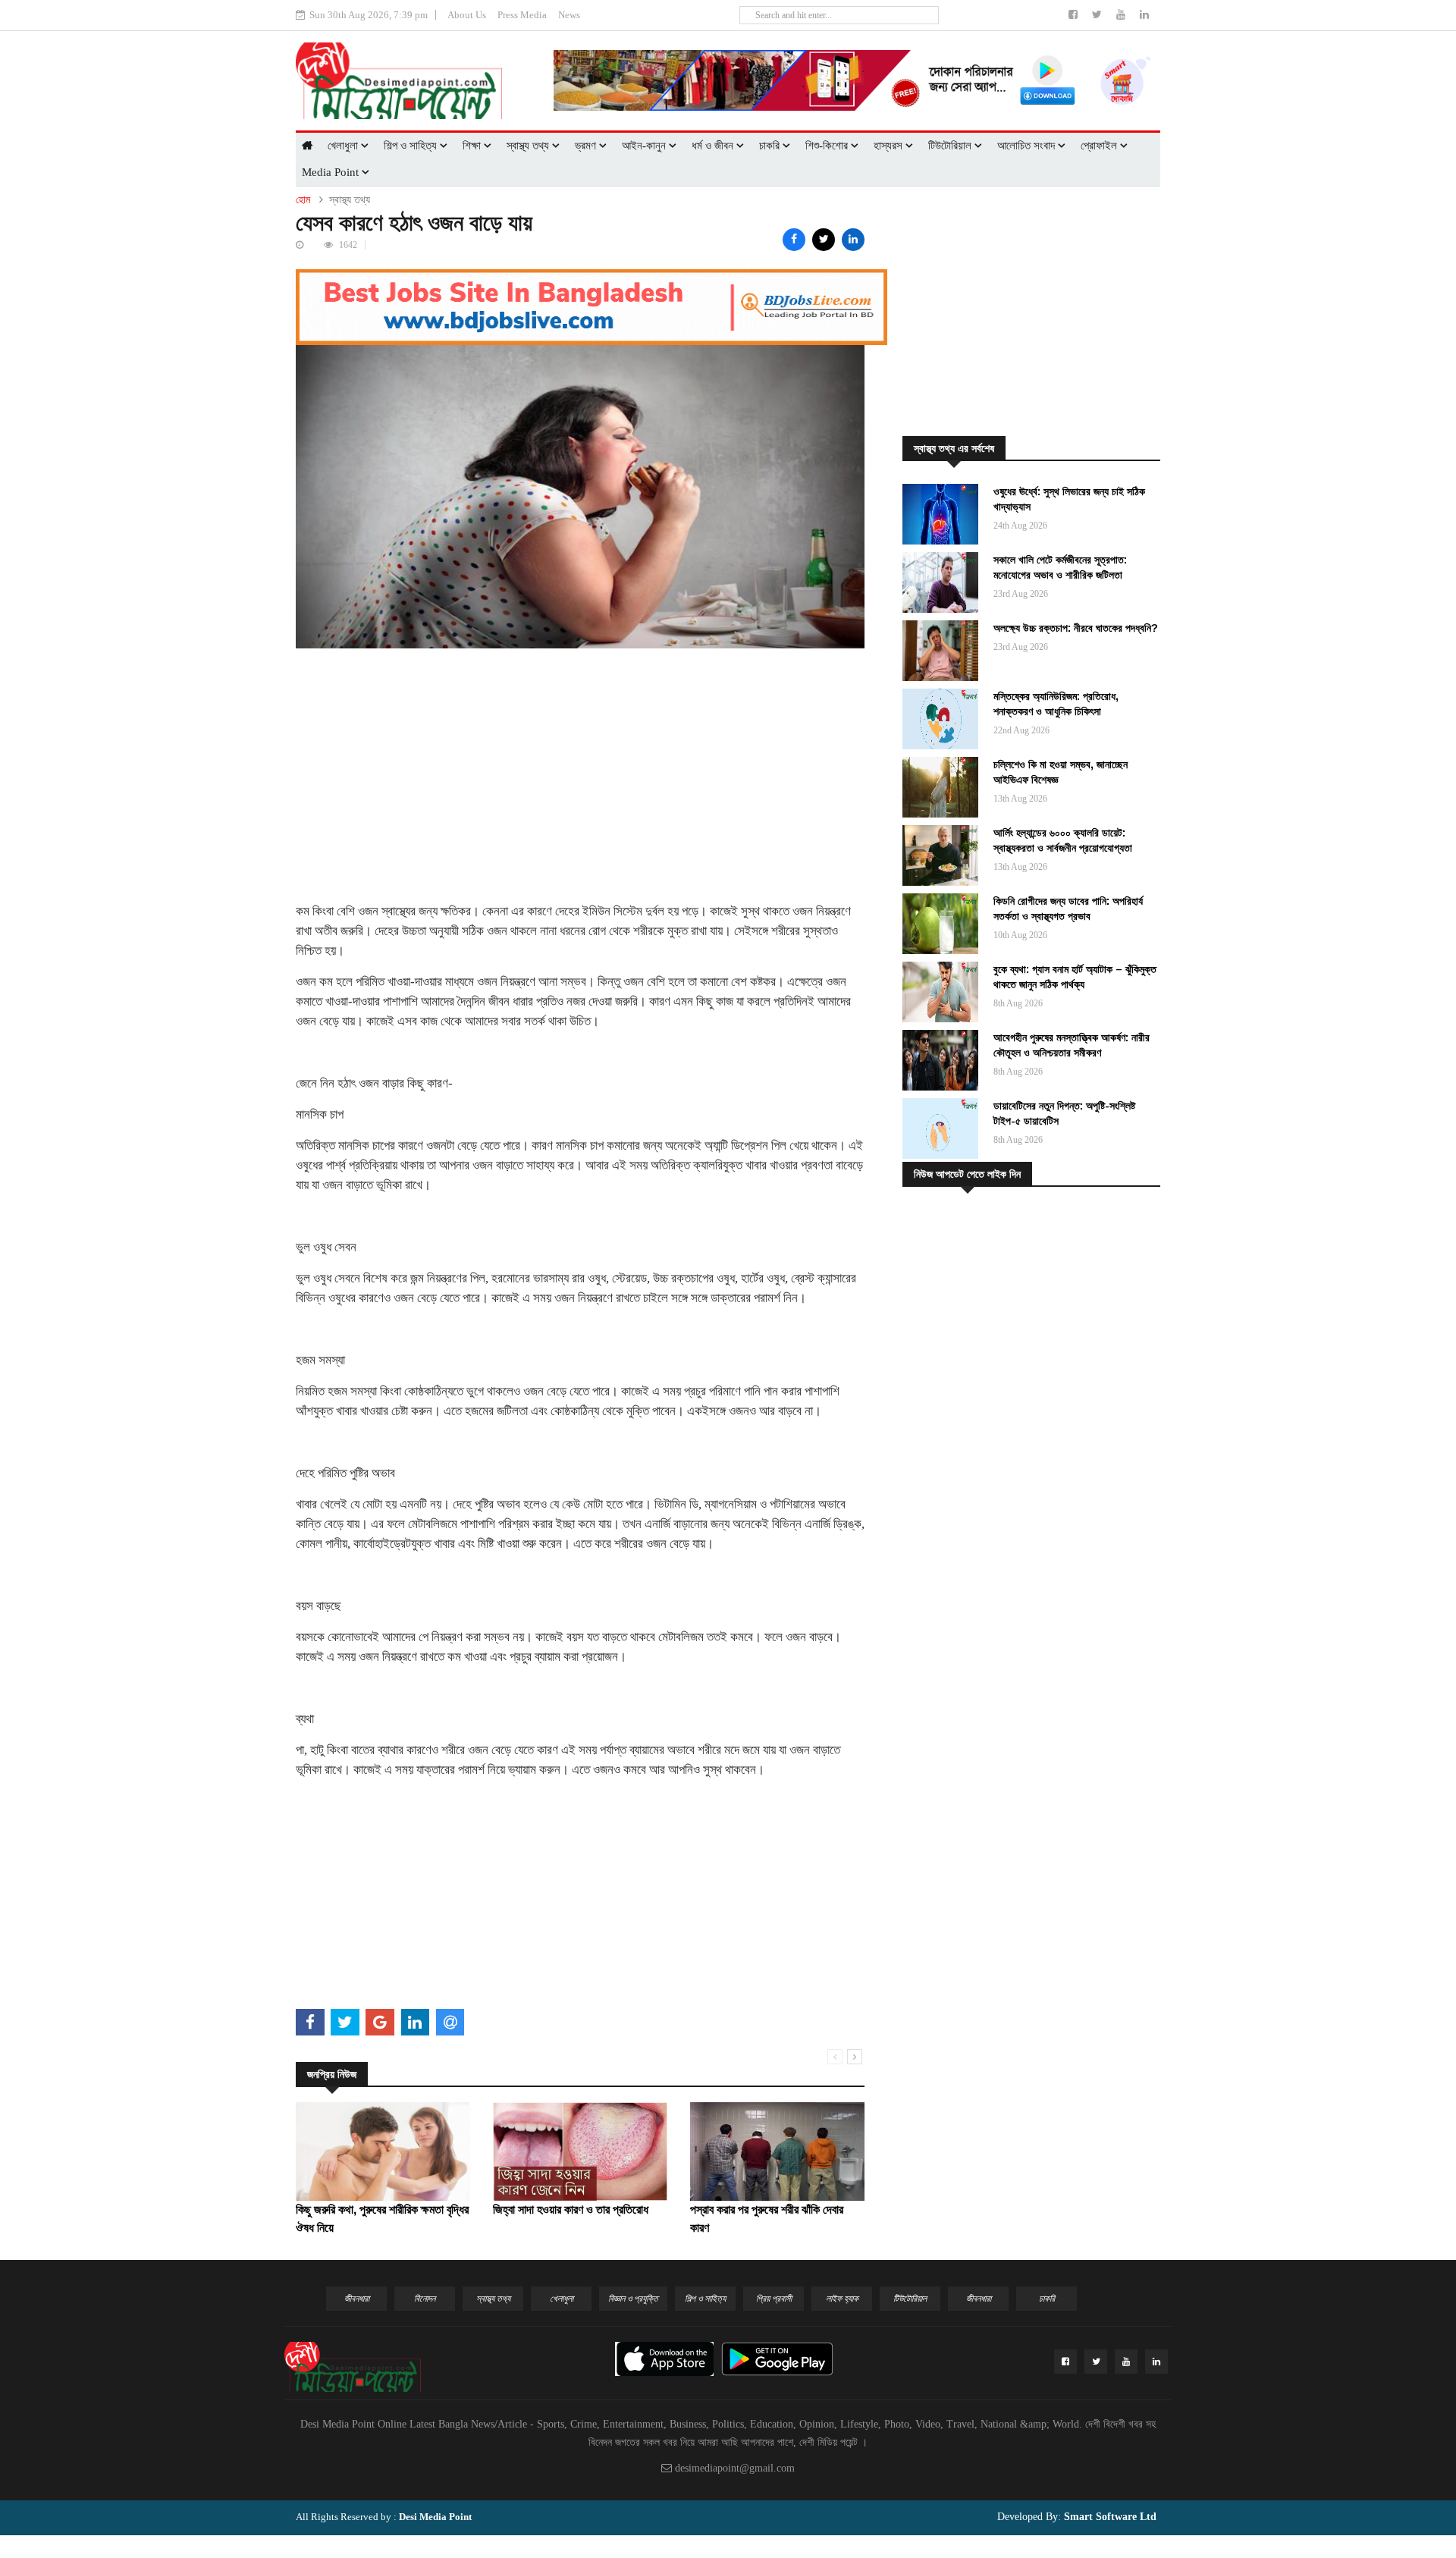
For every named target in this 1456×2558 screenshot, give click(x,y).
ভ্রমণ (587, 146)
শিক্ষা (473, 146)
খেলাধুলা (344, 146)
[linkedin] (1144, 15)
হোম (303, 200)
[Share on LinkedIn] (853, 240)
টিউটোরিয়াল (951, 146)
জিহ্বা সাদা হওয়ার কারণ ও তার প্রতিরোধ (571, 2210)
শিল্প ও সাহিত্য (412, 146)
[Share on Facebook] (794, 240)
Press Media (522, 15)
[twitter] (1098, 15)
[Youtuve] (1122, 15)
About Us (467, 15)
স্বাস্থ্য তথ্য (529, 146)
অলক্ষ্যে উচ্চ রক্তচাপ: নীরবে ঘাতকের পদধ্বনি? (1076, 628)
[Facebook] (1075, 15)
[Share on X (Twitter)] (824, 240)
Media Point (332, 172)
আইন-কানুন (645, 146)
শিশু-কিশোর (828, 146)
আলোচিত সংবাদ (1028, 146)
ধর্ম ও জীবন (714, 146)
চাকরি (771, 146)
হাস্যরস (890, 146)
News (569, 15)
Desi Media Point (435, 2517)
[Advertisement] (580, 755)
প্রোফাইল (1100, 146)
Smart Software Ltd (1109, 2517)
